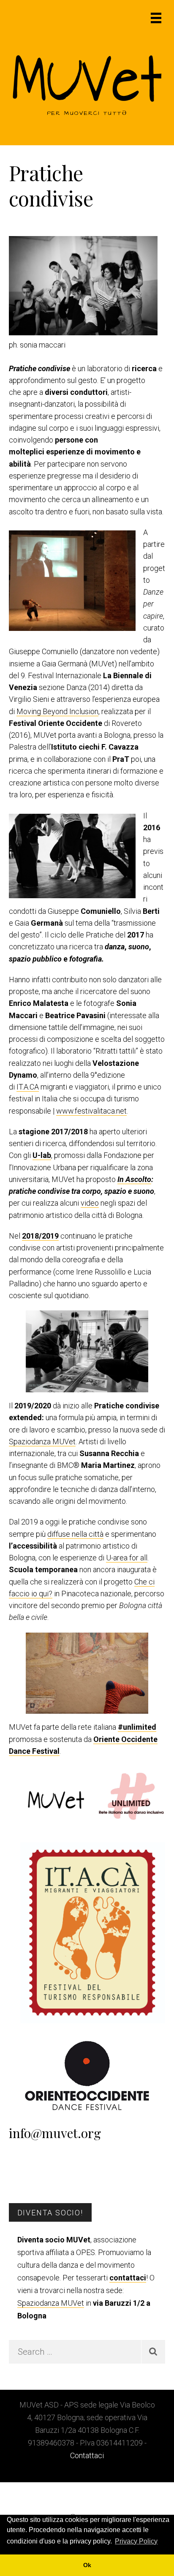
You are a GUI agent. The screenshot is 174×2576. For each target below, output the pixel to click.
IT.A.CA (28, 1087)
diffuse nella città (75, 1534)
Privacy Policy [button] (136, 2541)
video (90, 1203)
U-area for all (127, 1558)
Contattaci (87, 2455)
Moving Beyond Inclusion (57, 711)
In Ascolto (134, 1179)
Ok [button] (87, 2565)
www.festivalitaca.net (91, 1111)
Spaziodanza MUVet (42, 1442)
